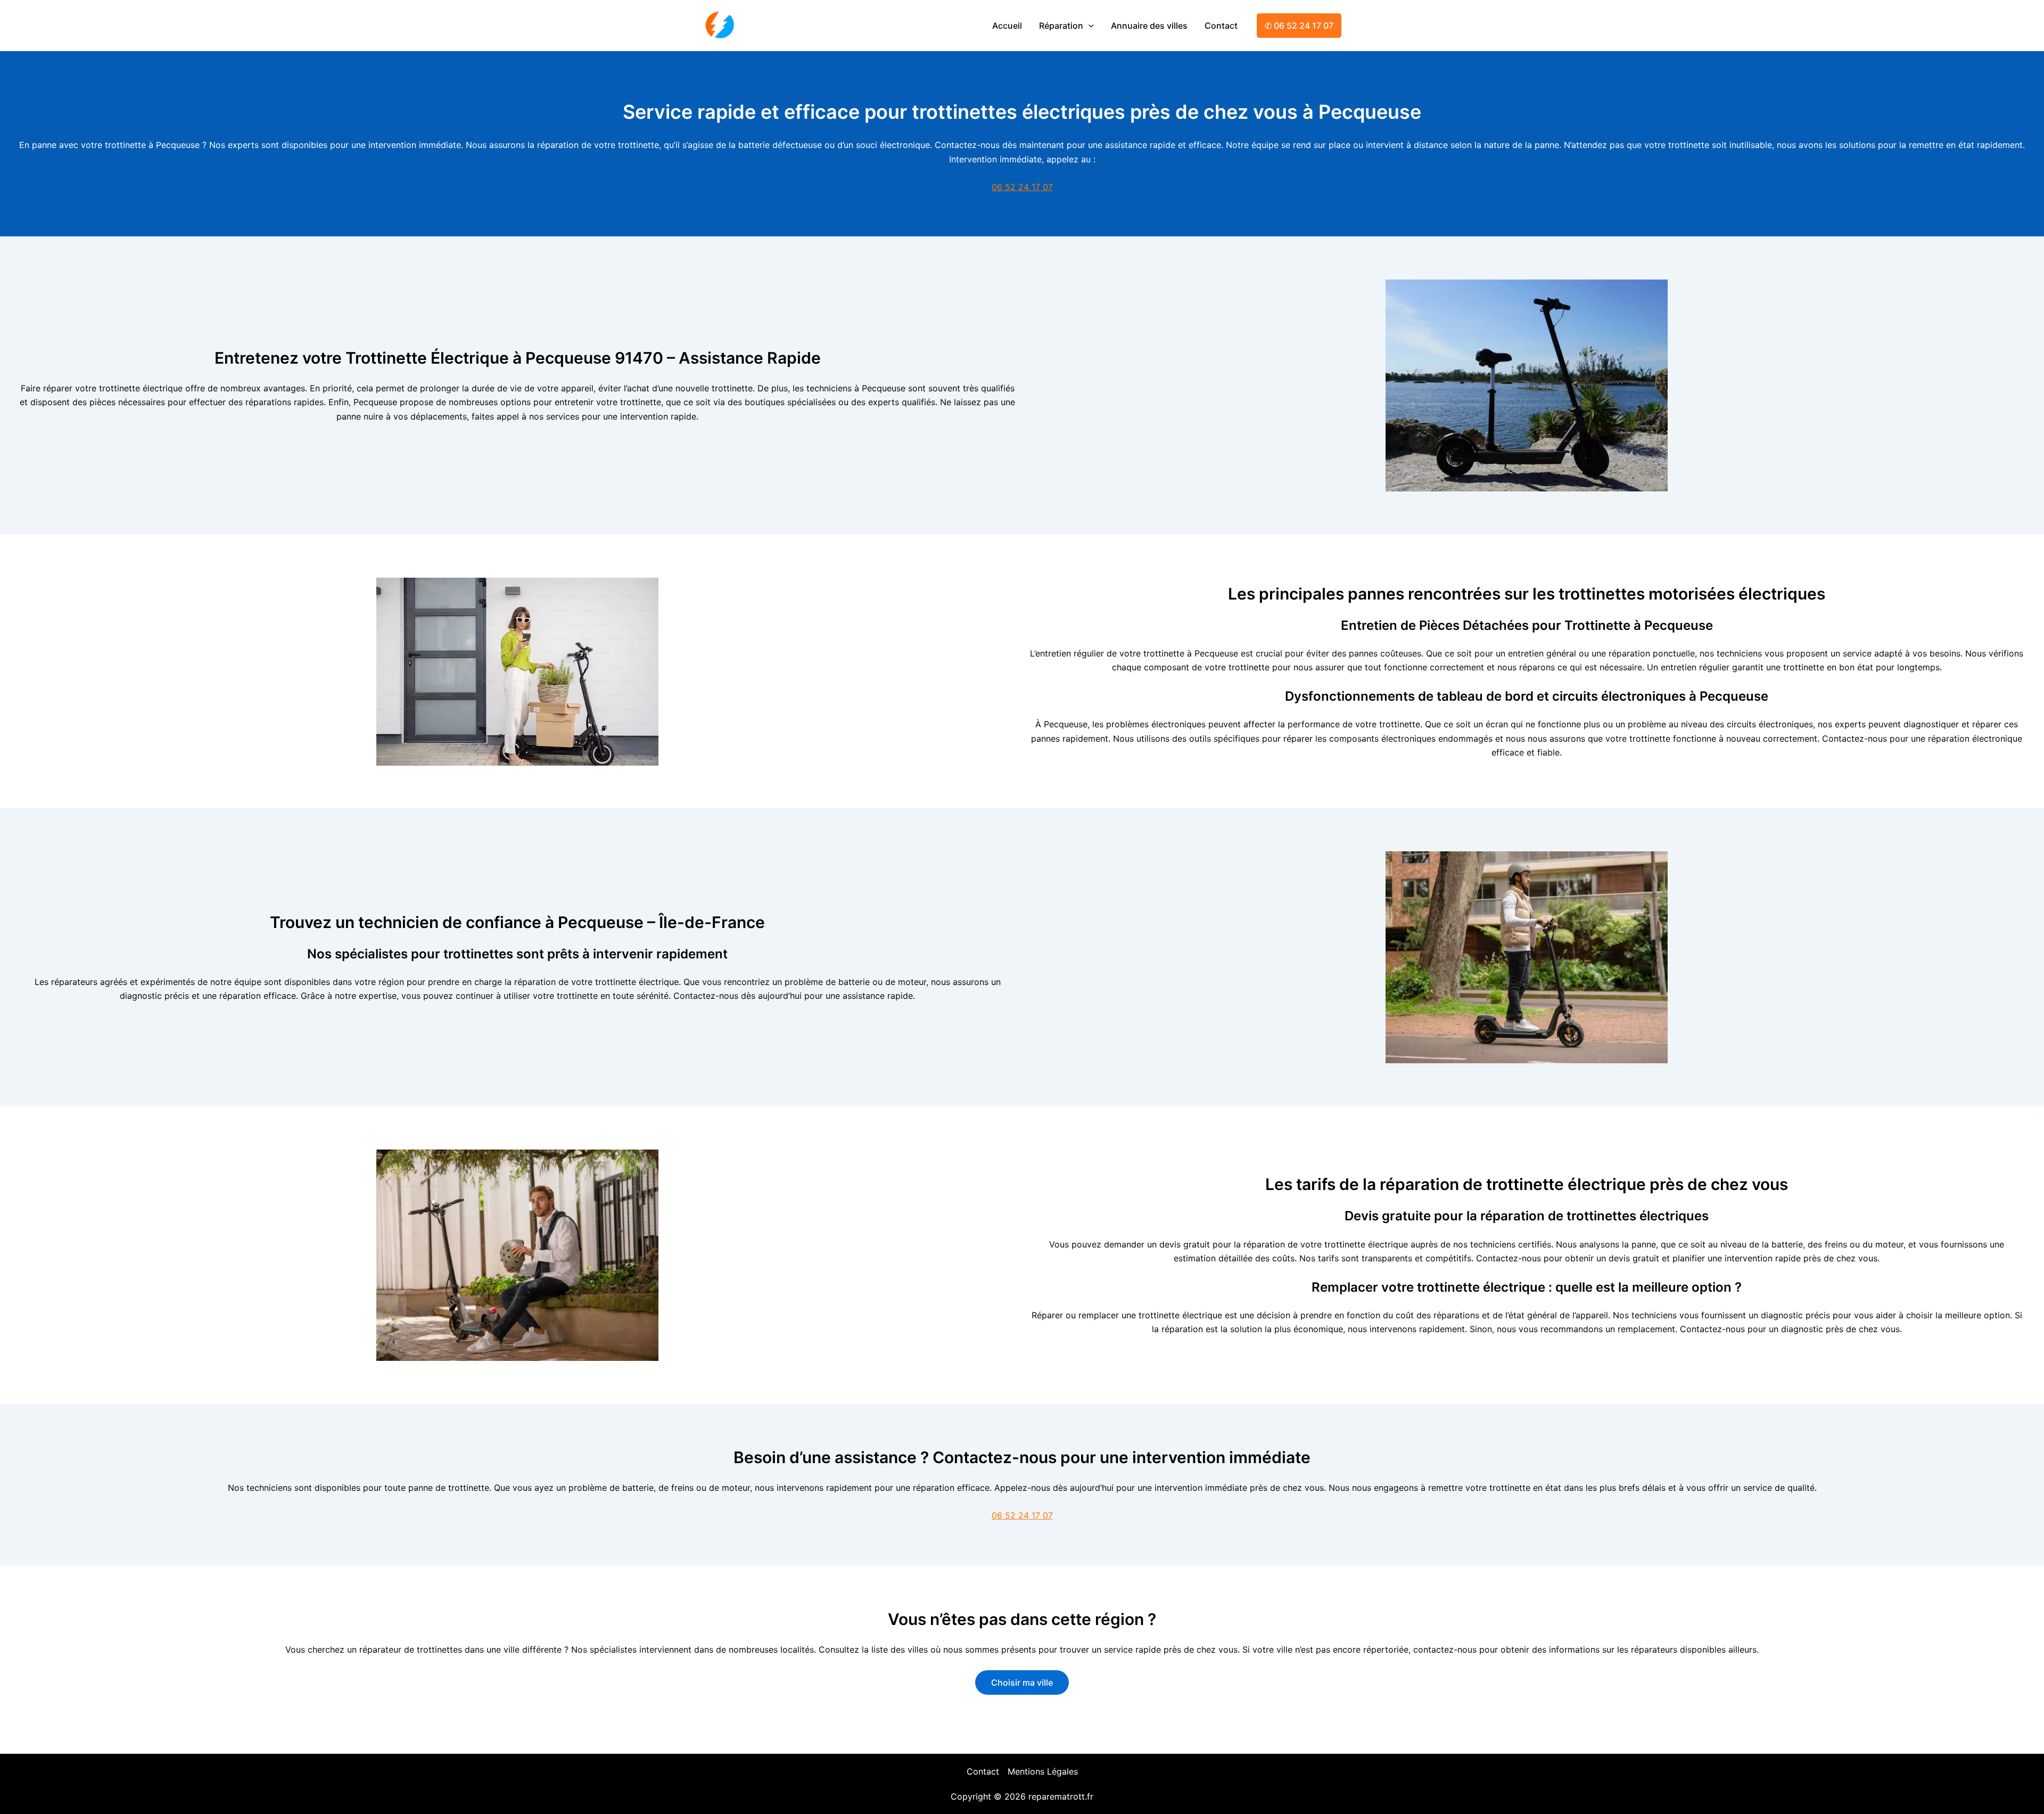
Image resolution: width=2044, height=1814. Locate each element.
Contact (1221, 26)
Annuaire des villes (1149, 26)
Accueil (1007, 26)
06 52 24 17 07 (1022, 187)
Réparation (1061, 26)
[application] (1089, 26)
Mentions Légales (1043, 1771)
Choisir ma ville (1022, 1682)
